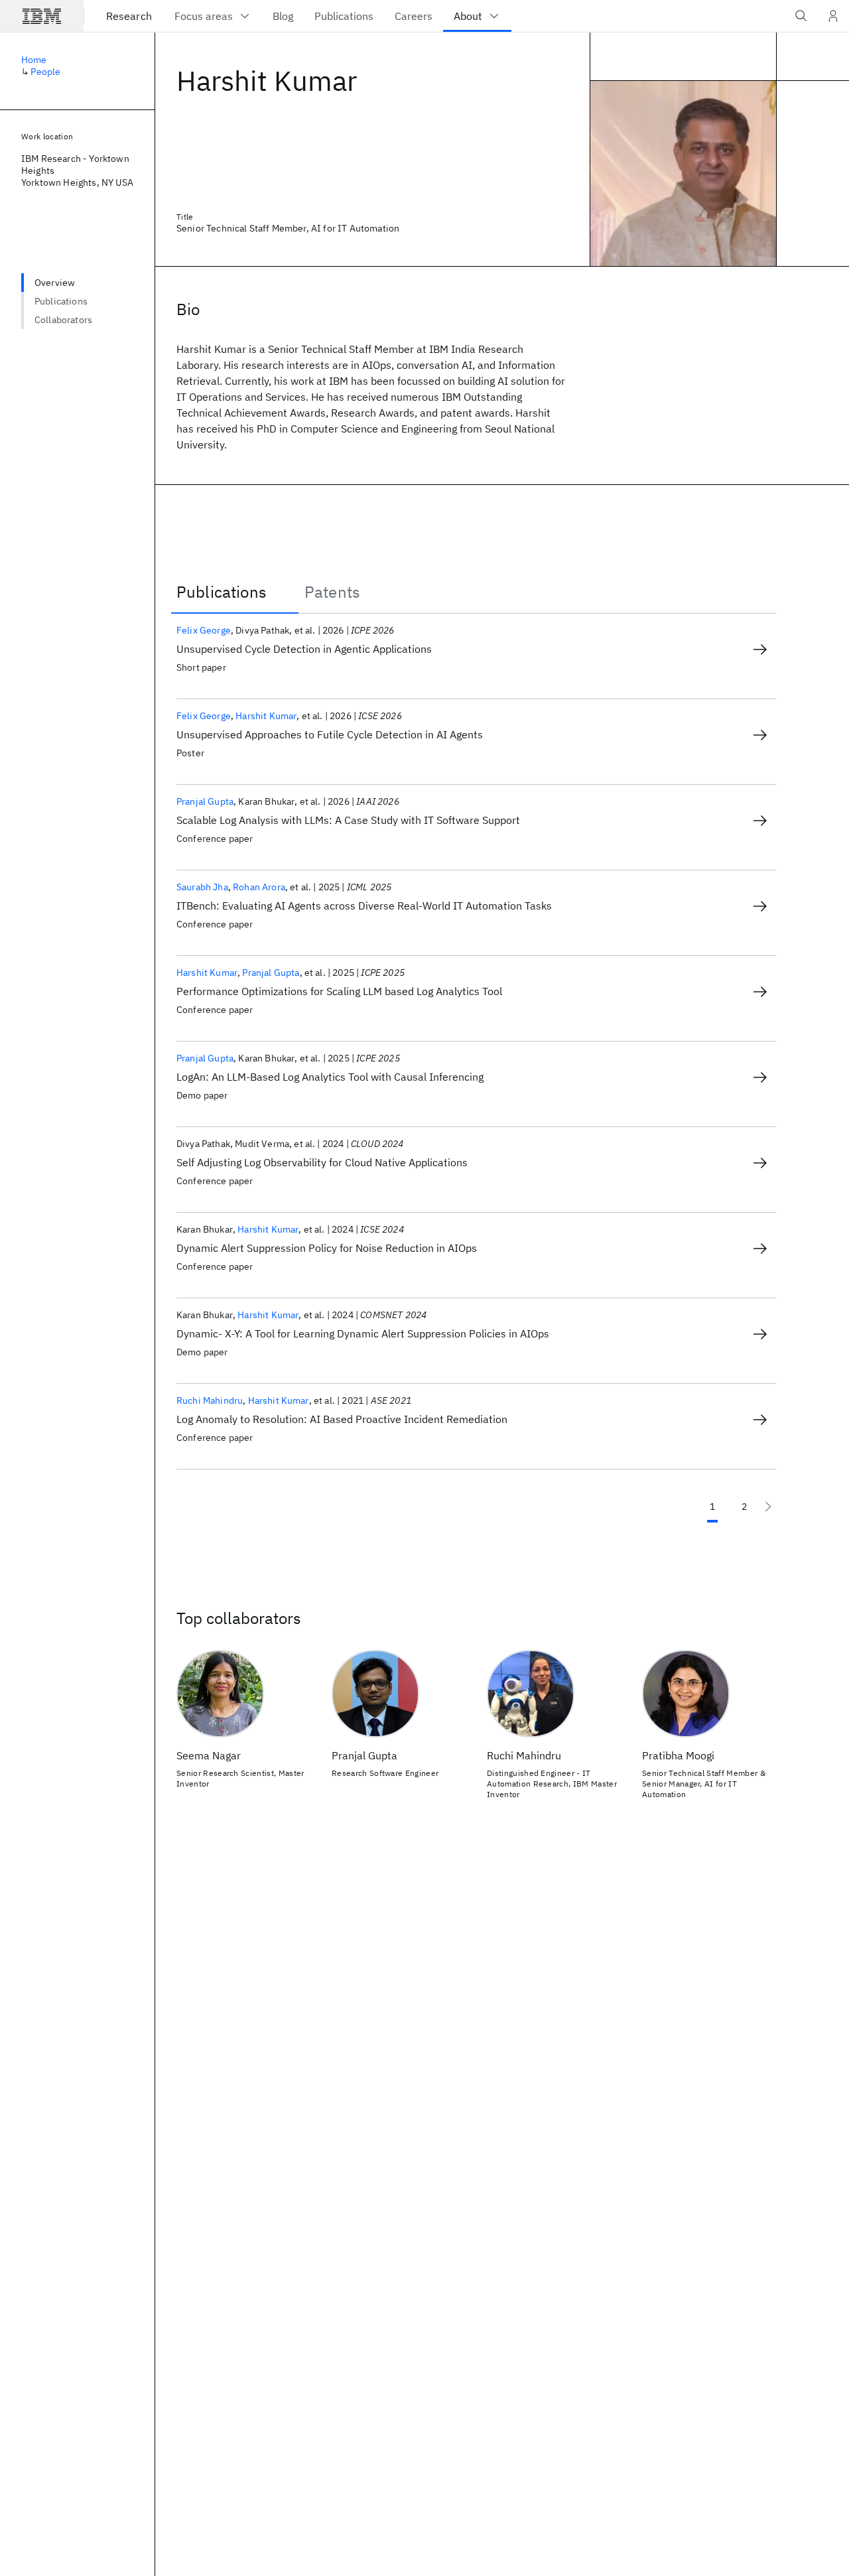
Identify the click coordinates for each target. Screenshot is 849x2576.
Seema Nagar (209, 1755)
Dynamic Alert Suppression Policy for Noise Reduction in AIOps (327, 1248)
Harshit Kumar (266, 716)
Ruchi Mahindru (210, 1400)
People (45, 72)
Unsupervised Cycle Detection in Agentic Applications (304, 649)
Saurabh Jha (202, 887)
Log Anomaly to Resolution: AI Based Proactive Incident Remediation (342, 1419)
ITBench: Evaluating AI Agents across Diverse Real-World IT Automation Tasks (364, 906)
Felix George (204, 630)
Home (34, 60)
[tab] (235, 592)
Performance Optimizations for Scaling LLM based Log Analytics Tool (339, 991)
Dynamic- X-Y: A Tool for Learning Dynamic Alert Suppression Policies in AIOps (363, 1333)
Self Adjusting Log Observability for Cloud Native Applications (322, 1162)
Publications (61, 301)
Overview (55, 283)
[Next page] (768, 1507)
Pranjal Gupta (205, 801)
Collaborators (63, 320)
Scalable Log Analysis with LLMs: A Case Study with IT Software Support (348, 820)
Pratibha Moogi (678, 1755)
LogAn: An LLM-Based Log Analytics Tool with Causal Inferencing (330, 1077)
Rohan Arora (259, 887)
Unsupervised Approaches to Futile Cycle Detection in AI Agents (330, 734)
